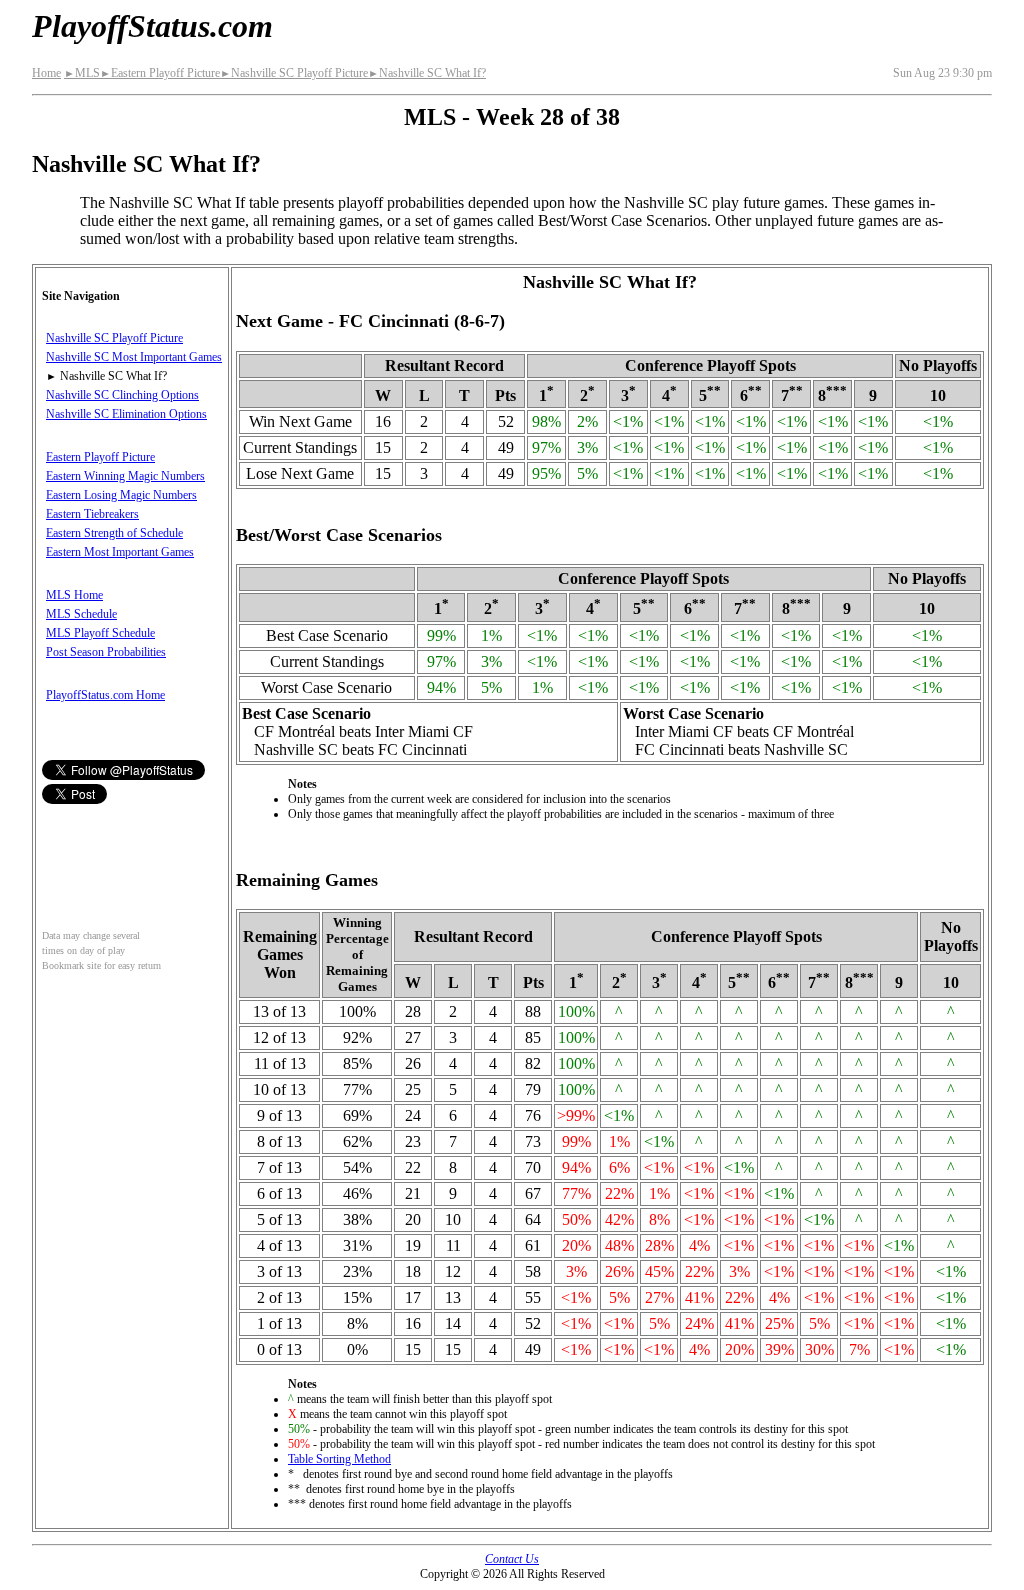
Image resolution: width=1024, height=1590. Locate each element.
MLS (82, 73)
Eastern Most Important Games (120, 552)
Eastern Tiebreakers (92, 514)
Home (46, 73)
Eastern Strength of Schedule (114, 533)
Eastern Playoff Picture (160, 73)
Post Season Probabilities (106, 652)
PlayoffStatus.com (152, 26)
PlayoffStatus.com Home (105, 695)
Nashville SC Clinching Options (122, 395)
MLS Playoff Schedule (100, 633)
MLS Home (74, 595)
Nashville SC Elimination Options (126, 414)
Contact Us (512, 1559)
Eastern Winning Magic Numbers (125, 476)
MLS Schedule (81, 614)
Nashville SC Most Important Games (134, 357)
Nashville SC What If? (427, 73)
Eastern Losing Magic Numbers (121, 495)
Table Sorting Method (339, 1459)
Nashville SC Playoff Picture (294, 73)
